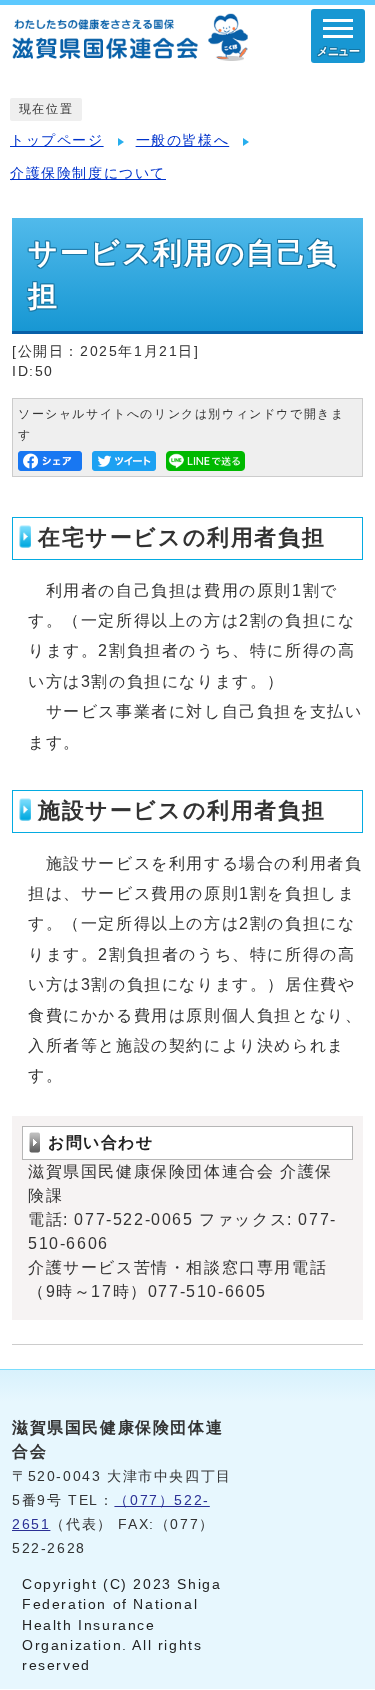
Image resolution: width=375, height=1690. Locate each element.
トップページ (57, 140)
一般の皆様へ (183, 140)
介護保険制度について (88, 173)
